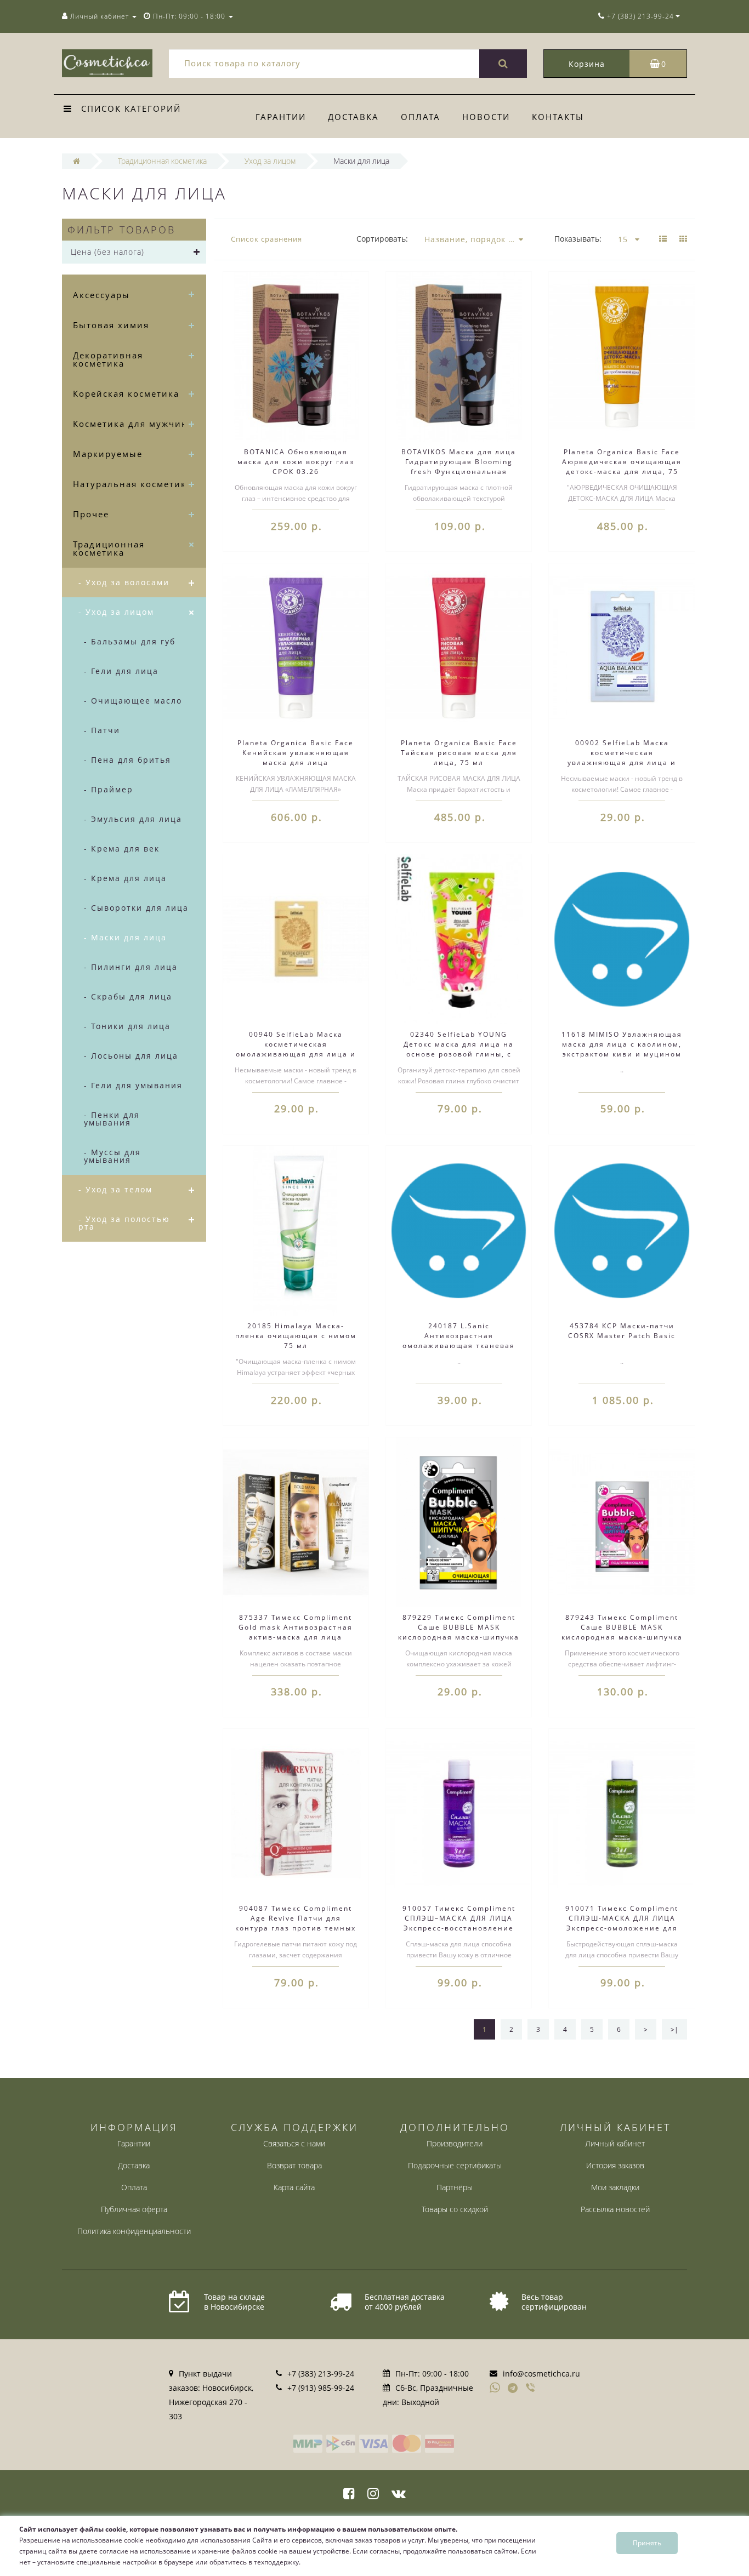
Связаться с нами (294, 2143)
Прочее (91, 514)
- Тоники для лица (127, 1026)
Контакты (558, 117)
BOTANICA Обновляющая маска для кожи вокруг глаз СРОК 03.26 (296, 462)
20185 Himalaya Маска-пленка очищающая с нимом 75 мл (296, 1336)
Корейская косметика (126, 393)
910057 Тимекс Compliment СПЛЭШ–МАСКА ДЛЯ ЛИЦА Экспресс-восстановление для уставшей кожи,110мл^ (459, 1923)
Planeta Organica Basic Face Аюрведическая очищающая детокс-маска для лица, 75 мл (622, 467)
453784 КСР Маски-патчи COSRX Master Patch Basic (622, 1331)
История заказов (615, 2165)
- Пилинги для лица (131, 967)
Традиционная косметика (109, 548)
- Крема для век (122, 849)
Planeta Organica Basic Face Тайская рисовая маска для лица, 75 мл (459, 753)
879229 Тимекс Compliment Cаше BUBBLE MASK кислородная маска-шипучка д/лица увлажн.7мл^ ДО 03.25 (459, 1637)
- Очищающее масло (133, 701)
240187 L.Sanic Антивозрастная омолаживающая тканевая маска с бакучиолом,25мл (459, 1341)
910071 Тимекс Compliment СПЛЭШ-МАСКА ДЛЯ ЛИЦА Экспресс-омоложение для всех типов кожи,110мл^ (622, 1923)
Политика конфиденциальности (134, 2231)
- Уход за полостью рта (124, 1223)
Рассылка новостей (615, 2209)
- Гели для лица (121, 671)
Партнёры (455, 2187)
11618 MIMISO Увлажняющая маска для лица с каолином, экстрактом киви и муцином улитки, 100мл (622, 1049)
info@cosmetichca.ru (541, 2374)
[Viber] (531, 2389)
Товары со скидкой (455, 2209)
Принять (647, 2543)
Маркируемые (108, 454)
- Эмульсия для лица (133, 819)
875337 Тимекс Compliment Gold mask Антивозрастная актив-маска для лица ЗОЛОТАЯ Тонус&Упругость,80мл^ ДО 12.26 (296, 1642)
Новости (486, 117)
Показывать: (578, 239)
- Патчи (102, 730)
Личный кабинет (615, 2143)
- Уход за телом (115, 1189)
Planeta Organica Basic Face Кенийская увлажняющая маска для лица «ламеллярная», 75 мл (296, 758)
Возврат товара (294, 2165)
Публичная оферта (134, 2209)
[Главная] (76, 161)
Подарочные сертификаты (455, 2165)
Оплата (421, 117)
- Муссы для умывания (112, 1156)
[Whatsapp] (495, 2386)
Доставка (353, 117)
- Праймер (109, 789)
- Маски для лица (125, 937)
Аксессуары (101, 295)
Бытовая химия (111, 325)
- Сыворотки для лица (136, 908)
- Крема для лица (125, 878)
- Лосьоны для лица (131, 1056)
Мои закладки (615, 2187)
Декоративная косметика (108, 359)
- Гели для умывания (133, 1085)
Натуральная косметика (132, 484)
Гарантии (281, 117)
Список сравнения (266, 239)
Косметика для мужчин (130, 424)
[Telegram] (513, 2389)
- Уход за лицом (116, 612)
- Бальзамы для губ (130, 641)
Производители (455, 2143)
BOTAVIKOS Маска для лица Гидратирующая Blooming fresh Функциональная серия (459, 467)
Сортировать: (382, 239)
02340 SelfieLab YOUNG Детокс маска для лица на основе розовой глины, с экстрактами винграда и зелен (459, 1054)
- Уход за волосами (124, 582)
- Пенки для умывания (112, 1119)
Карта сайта (294, 2187)
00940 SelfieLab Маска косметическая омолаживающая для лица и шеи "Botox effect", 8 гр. (296, 1049)
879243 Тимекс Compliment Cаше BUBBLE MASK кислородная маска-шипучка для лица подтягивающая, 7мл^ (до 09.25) (622, 1637)
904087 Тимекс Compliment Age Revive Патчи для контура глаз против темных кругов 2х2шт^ (296, 1923)
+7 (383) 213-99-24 (321, 2374)
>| (674, 2029)
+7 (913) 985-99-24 (321, 2388)
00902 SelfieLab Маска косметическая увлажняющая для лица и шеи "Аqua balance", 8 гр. (622, 758)
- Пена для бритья (127, 760)
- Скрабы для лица (128, 996)
